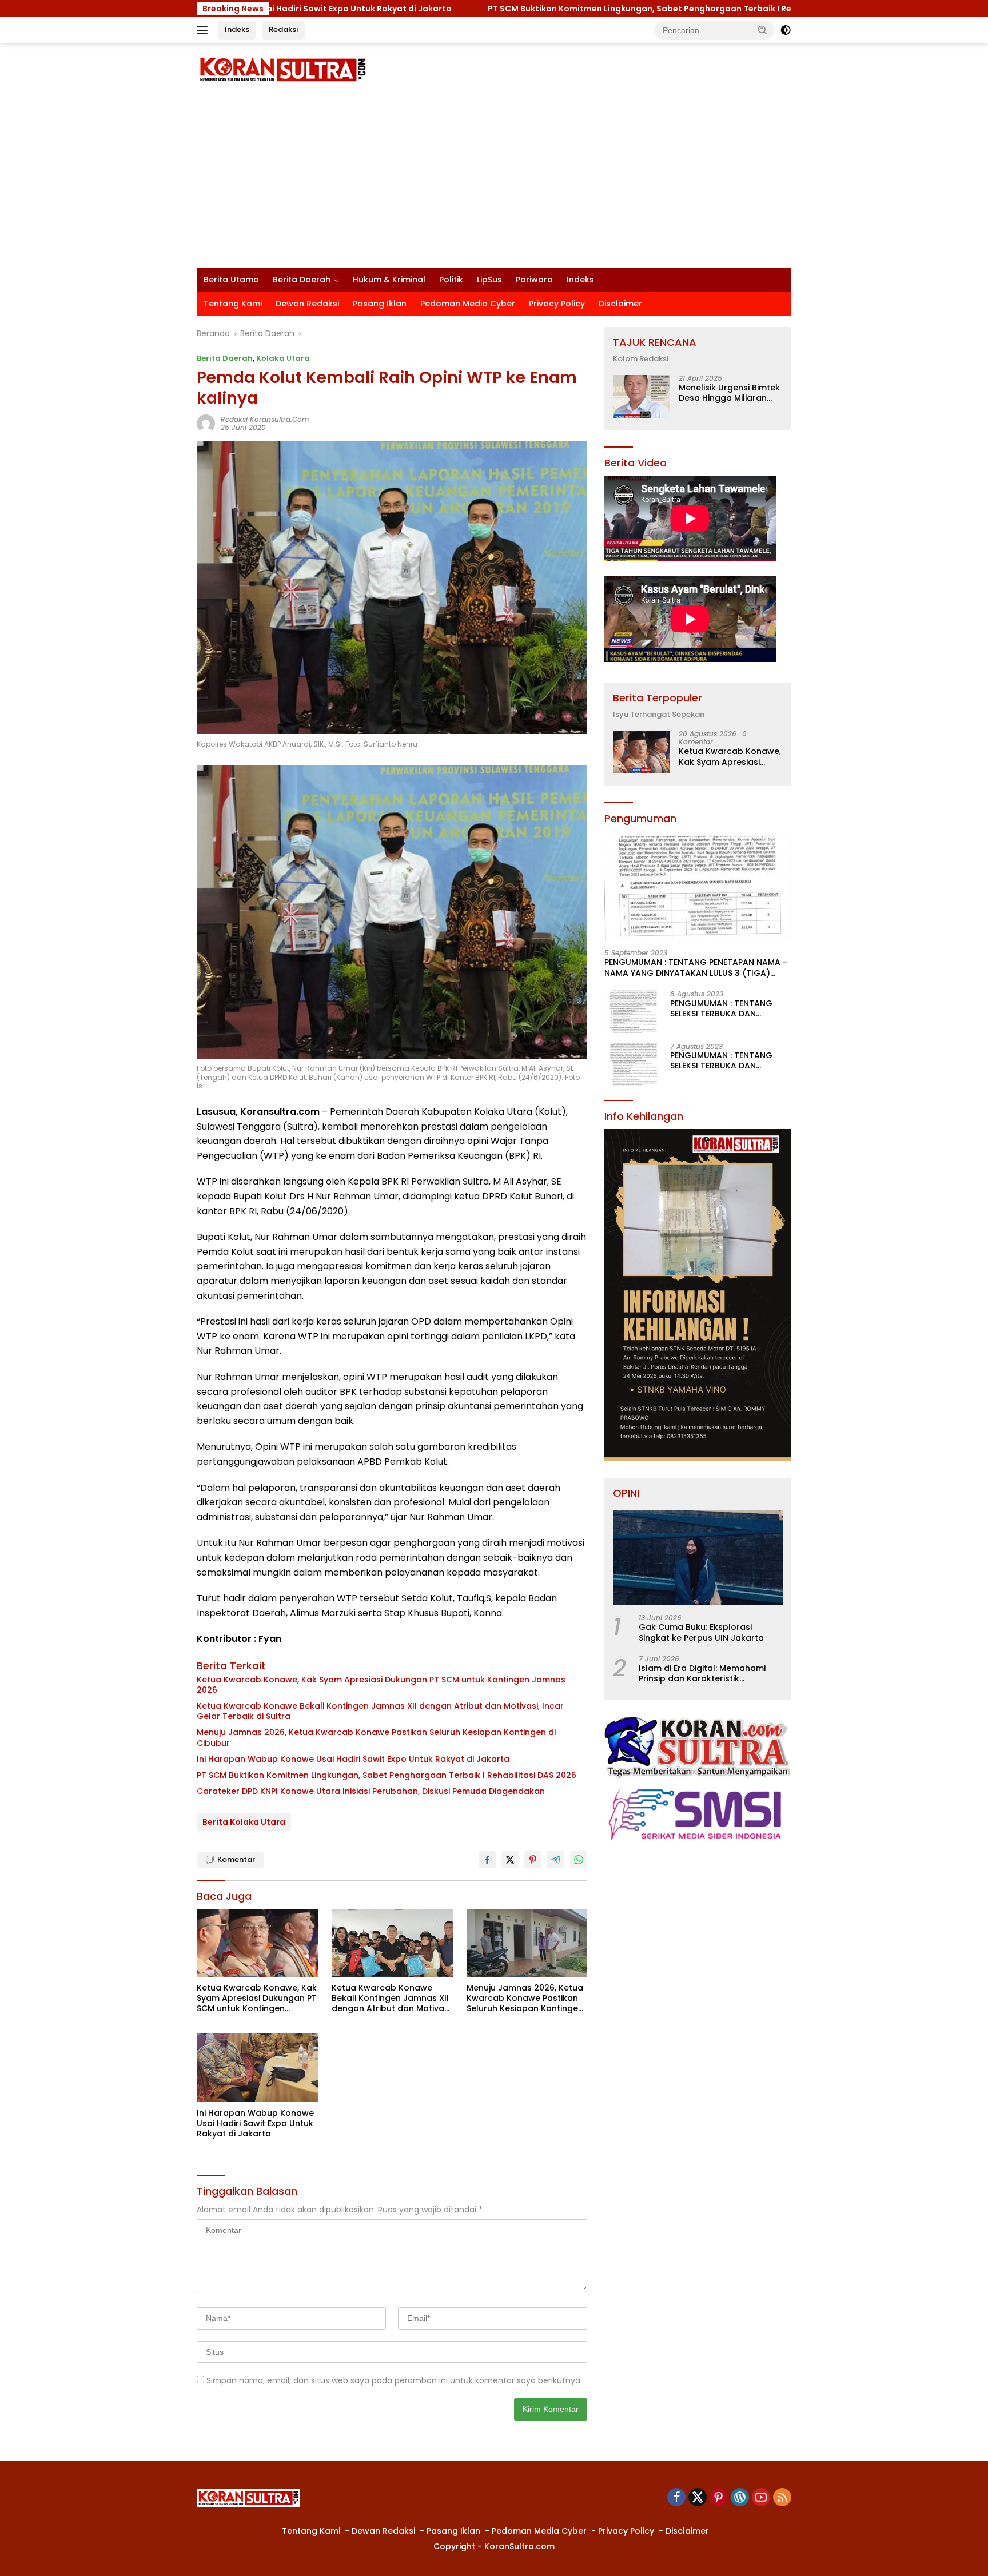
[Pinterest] (719, 2498)
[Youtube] (761, 2498)
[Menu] (204, 30)
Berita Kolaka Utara (244, 1822)
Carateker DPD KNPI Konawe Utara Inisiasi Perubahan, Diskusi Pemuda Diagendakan (371, 1791)
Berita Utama (231, 280)
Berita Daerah (302, 280)
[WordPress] (740, 2498)
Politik (451, 280)
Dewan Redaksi (307, 304)
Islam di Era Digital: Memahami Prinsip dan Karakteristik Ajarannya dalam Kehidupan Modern (702, 1673)
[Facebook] (676, 2498)
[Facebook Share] (487, 1860)
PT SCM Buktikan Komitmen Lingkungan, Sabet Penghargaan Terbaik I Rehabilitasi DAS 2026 (315, 9)
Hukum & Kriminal (389, 280)
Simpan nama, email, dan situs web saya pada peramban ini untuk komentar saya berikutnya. (394, 2380)
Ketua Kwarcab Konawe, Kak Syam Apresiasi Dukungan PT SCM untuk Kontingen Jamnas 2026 (381, 1685)
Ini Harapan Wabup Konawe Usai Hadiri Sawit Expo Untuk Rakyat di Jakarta (353, 1759)
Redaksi (283, 29)
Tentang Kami (233, 304)
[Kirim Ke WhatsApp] (579, 1860)
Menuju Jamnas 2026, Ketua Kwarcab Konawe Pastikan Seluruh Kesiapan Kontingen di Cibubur (376, 1737)
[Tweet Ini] (510, 1860)
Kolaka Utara (283, 358)
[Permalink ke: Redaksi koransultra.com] (206, 423)
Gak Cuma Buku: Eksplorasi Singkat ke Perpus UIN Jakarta (701, 1632)
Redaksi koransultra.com (265, 419)
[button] (763, 30)
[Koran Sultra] (282, 69)
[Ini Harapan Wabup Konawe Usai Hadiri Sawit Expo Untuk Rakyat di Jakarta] (257, 2067)
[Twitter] (698, 2498)
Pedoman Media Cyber (468, 304)
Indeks (237, 29)
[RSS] (782, 2498)
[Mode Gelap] (786, 30)
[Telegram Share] (556, 1860)
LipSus (489, 280)
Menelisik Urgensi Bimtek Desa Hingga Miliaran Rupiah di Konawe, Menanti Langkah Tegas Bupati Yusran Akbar (729, 393)
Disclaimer (620, 304)
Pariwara (534, 280)
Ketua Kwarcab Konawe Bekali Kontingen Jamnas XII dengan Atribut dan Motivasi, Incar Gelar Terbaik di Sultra (380, 1711)
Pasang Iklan (380, 304)
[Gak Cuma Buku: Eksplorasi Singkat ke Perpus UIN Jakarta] (698, 1558)
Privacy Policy (557, 304)
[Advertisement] (494, 182)
